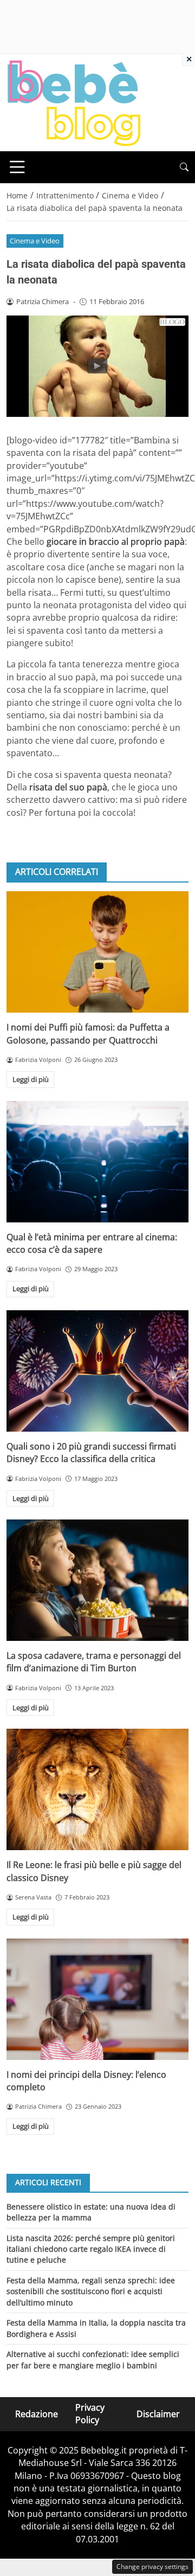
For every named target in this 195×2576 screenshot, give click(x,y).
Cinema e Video (35, 241)
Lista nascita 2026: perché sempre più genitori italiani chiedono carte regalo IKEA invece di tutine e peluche (91, 2249)
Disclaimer (158, 2414)
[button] (184, 167)
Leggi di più (31, 1079)
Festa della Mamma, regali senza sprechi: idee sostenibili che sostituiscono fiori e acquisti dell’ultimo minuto (91, 2291)
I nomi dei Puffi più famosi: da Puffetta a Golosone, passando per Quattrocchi (88, 1033)
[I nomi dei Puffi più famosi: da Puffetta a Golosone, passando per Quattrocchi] (97, 952)
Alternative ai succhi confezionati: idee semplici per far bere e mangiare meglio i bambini (93, 2359)
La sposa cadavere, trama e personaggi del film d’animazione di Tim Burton (94, 1662)
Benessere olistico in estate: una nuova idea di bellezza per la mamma (91, 2212)
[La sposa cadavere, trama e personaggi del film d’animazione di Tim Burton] (97, 1580)
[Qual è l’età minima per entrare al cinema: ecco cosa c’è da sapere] (97, 1162)
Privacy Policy (90, 2414)
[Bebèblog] (74, 102)
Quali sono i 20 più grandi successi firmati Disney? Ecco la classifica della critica (91, 1453)
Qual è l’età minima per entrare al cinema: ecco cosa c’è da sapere (92, 1243)
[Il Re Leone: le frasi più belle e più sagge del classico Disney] (97, 1789)
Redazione (37, 2414)
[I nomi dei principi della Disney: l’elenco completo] (97, 1999)
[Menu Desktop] (17, 167)
